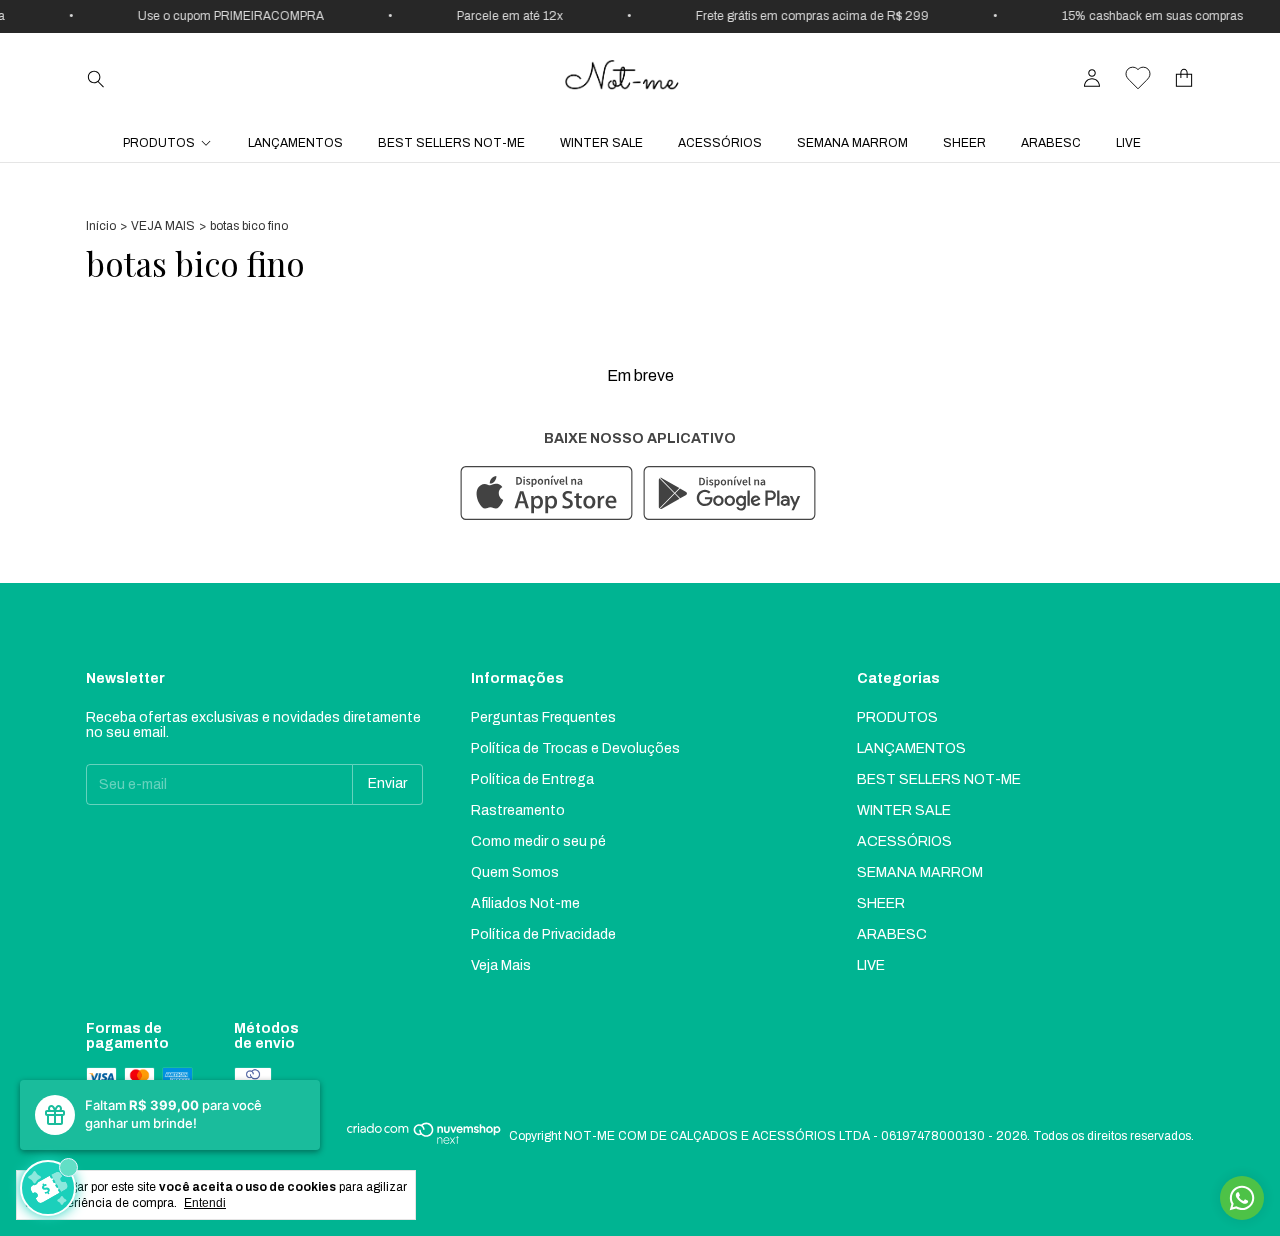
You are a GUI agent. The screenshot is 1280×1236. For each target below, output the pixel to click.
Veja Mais (501, 965)
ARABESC (1051, 143)
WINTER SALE (601, 143)
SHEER (964, 143)
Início (101, 226)
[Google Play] (729, 494)
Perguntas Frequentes (543, 717)
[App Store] (546, 494)
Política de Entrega (532, 779)
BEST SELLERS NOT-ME (451, 143)
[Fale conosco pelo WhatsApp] (1242, 1198)
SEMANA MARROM (852, 143)
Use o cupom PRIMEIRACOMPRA (223, 16)
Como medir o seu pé (538, 841)
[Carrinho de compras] (1184, 78)
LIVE (1128, 143)
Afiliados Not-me (525, 903)
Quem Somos (515, 872)
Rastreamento (518, 810)
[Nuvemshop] (424, 1141)
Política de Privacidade (543, 934)
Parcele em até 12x (502, 16)
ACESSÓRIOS (720, 143)
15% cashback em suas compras (1144, 16)
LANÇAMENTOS (295, 143)
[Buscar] (96, 78)
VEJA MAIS (163, 226)
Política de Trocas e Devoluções (575, 748)
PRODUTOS (159, 143)
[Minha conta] (1092, 78)
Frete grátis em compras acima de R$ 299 (804, 16)
